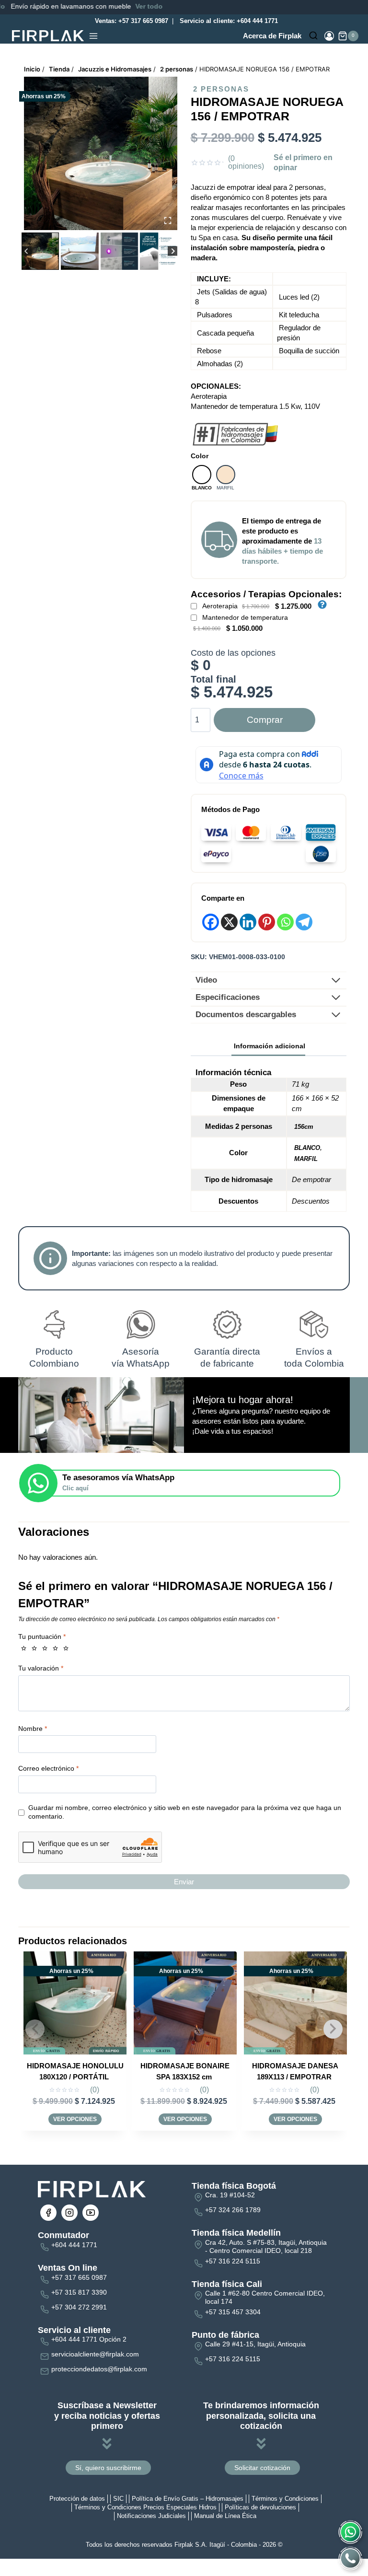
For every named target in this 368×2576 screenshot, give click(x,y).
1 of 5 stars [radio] (24, 1648)
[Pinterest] (267, 922)
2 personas (221, 89)
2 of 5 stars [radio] (34, 1648)
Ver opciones (75, 2119)
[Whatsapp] (285, 922)
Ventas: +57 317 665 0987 (131, 21)
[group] (40, 251)
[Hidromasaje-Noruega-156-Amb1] (101, 153)
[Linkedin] (248, 922)
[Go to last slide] (27, 251)
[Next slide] (173, 251)
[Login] (329, 36)
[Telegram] (304, 922)
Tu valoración (41, 1668)
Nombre (33, 1728)
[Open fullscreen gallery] (168, 220)
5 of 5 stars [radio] (66, 1648)
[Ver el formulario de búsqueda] (313, 36)
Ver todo (73, 6)
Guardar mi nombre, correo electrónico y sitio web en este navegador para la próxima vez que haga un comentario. (185, 1812)
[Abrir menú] (93, 36)
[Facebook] (211, 922)
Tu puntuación (42, 1636)
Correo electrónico (48, 1768)
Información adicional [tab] (270, 1046)
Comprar (265, 720)
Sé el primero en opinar (303, 162)
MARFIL (306, 1159)
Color (200, 456)
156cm (304, 1127)
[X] (229, 922)
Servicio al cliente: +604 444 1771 (228, 21)
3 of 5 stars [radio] (45, 1648)
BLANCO (307, 1148)
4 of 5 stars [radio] (55, 1648)
